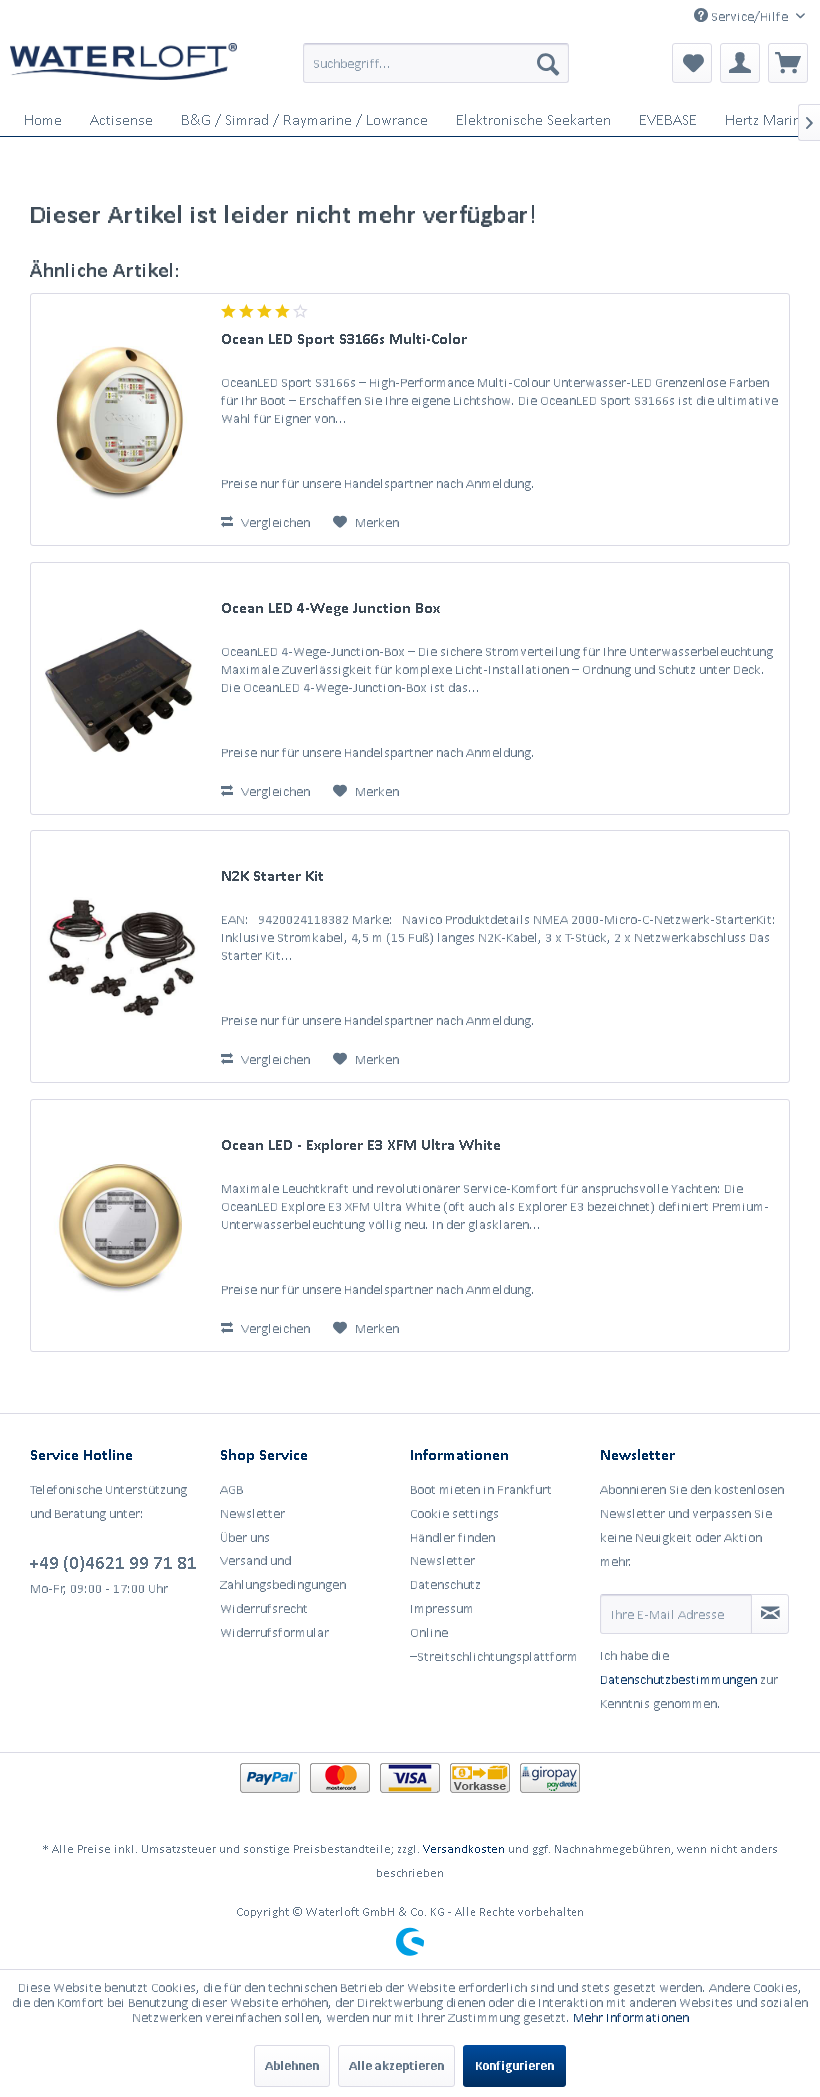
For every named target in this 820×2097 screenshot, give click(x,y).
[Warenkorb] (788, 63)
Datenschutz (445, 1584)
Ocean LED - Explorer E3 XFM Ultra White (361, 1144)
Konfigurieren (514, 2065)
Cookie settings (454, 1513)
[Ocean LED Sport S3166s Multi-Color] (121, 419)
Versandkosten (464, 1848)
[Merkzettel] (692, 63)
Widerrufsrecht (264, 1608)
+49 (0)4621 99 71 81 (113, 1562)
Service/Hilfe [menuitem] (749, 16)
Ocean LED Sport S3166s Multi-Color (344, 338)
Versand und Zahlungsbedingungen (283, 1572)
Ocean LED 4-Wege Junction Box (330, 607)
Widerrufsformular (274, 1632)
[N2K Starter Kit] (121, 956)
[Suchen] (548, 63)
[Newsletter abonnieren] (770, 1614)
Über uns (245, 1537)
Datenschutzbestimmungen (678, 1679)
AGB (231, 1489)
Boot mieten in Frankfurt (481, 1489)
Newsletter (252, 1513)
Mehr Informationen (631, 2017)
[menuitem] (436, 63)
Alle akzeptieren (396, 2065)
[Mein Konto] (740, 63)
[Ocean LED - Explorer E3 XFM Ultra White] (121, 1225)
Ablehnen (292, 2065)
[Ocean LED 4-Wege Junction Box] (121, 688)
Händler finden (452, 1537)
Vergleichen (274, 522)
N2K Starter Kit (272, 875)
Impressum (442, 1608)
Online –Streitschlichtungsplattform (494, 1644)
